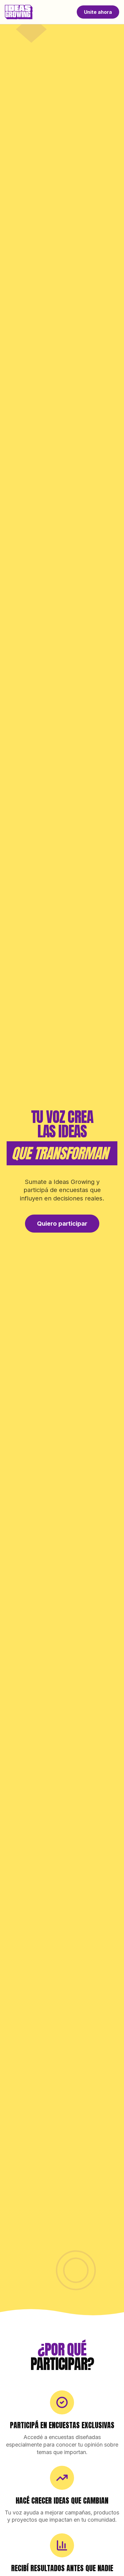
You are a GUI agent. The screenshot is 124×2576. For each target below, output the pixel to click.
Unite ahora (98, 12)
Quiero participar (62, 1224)
